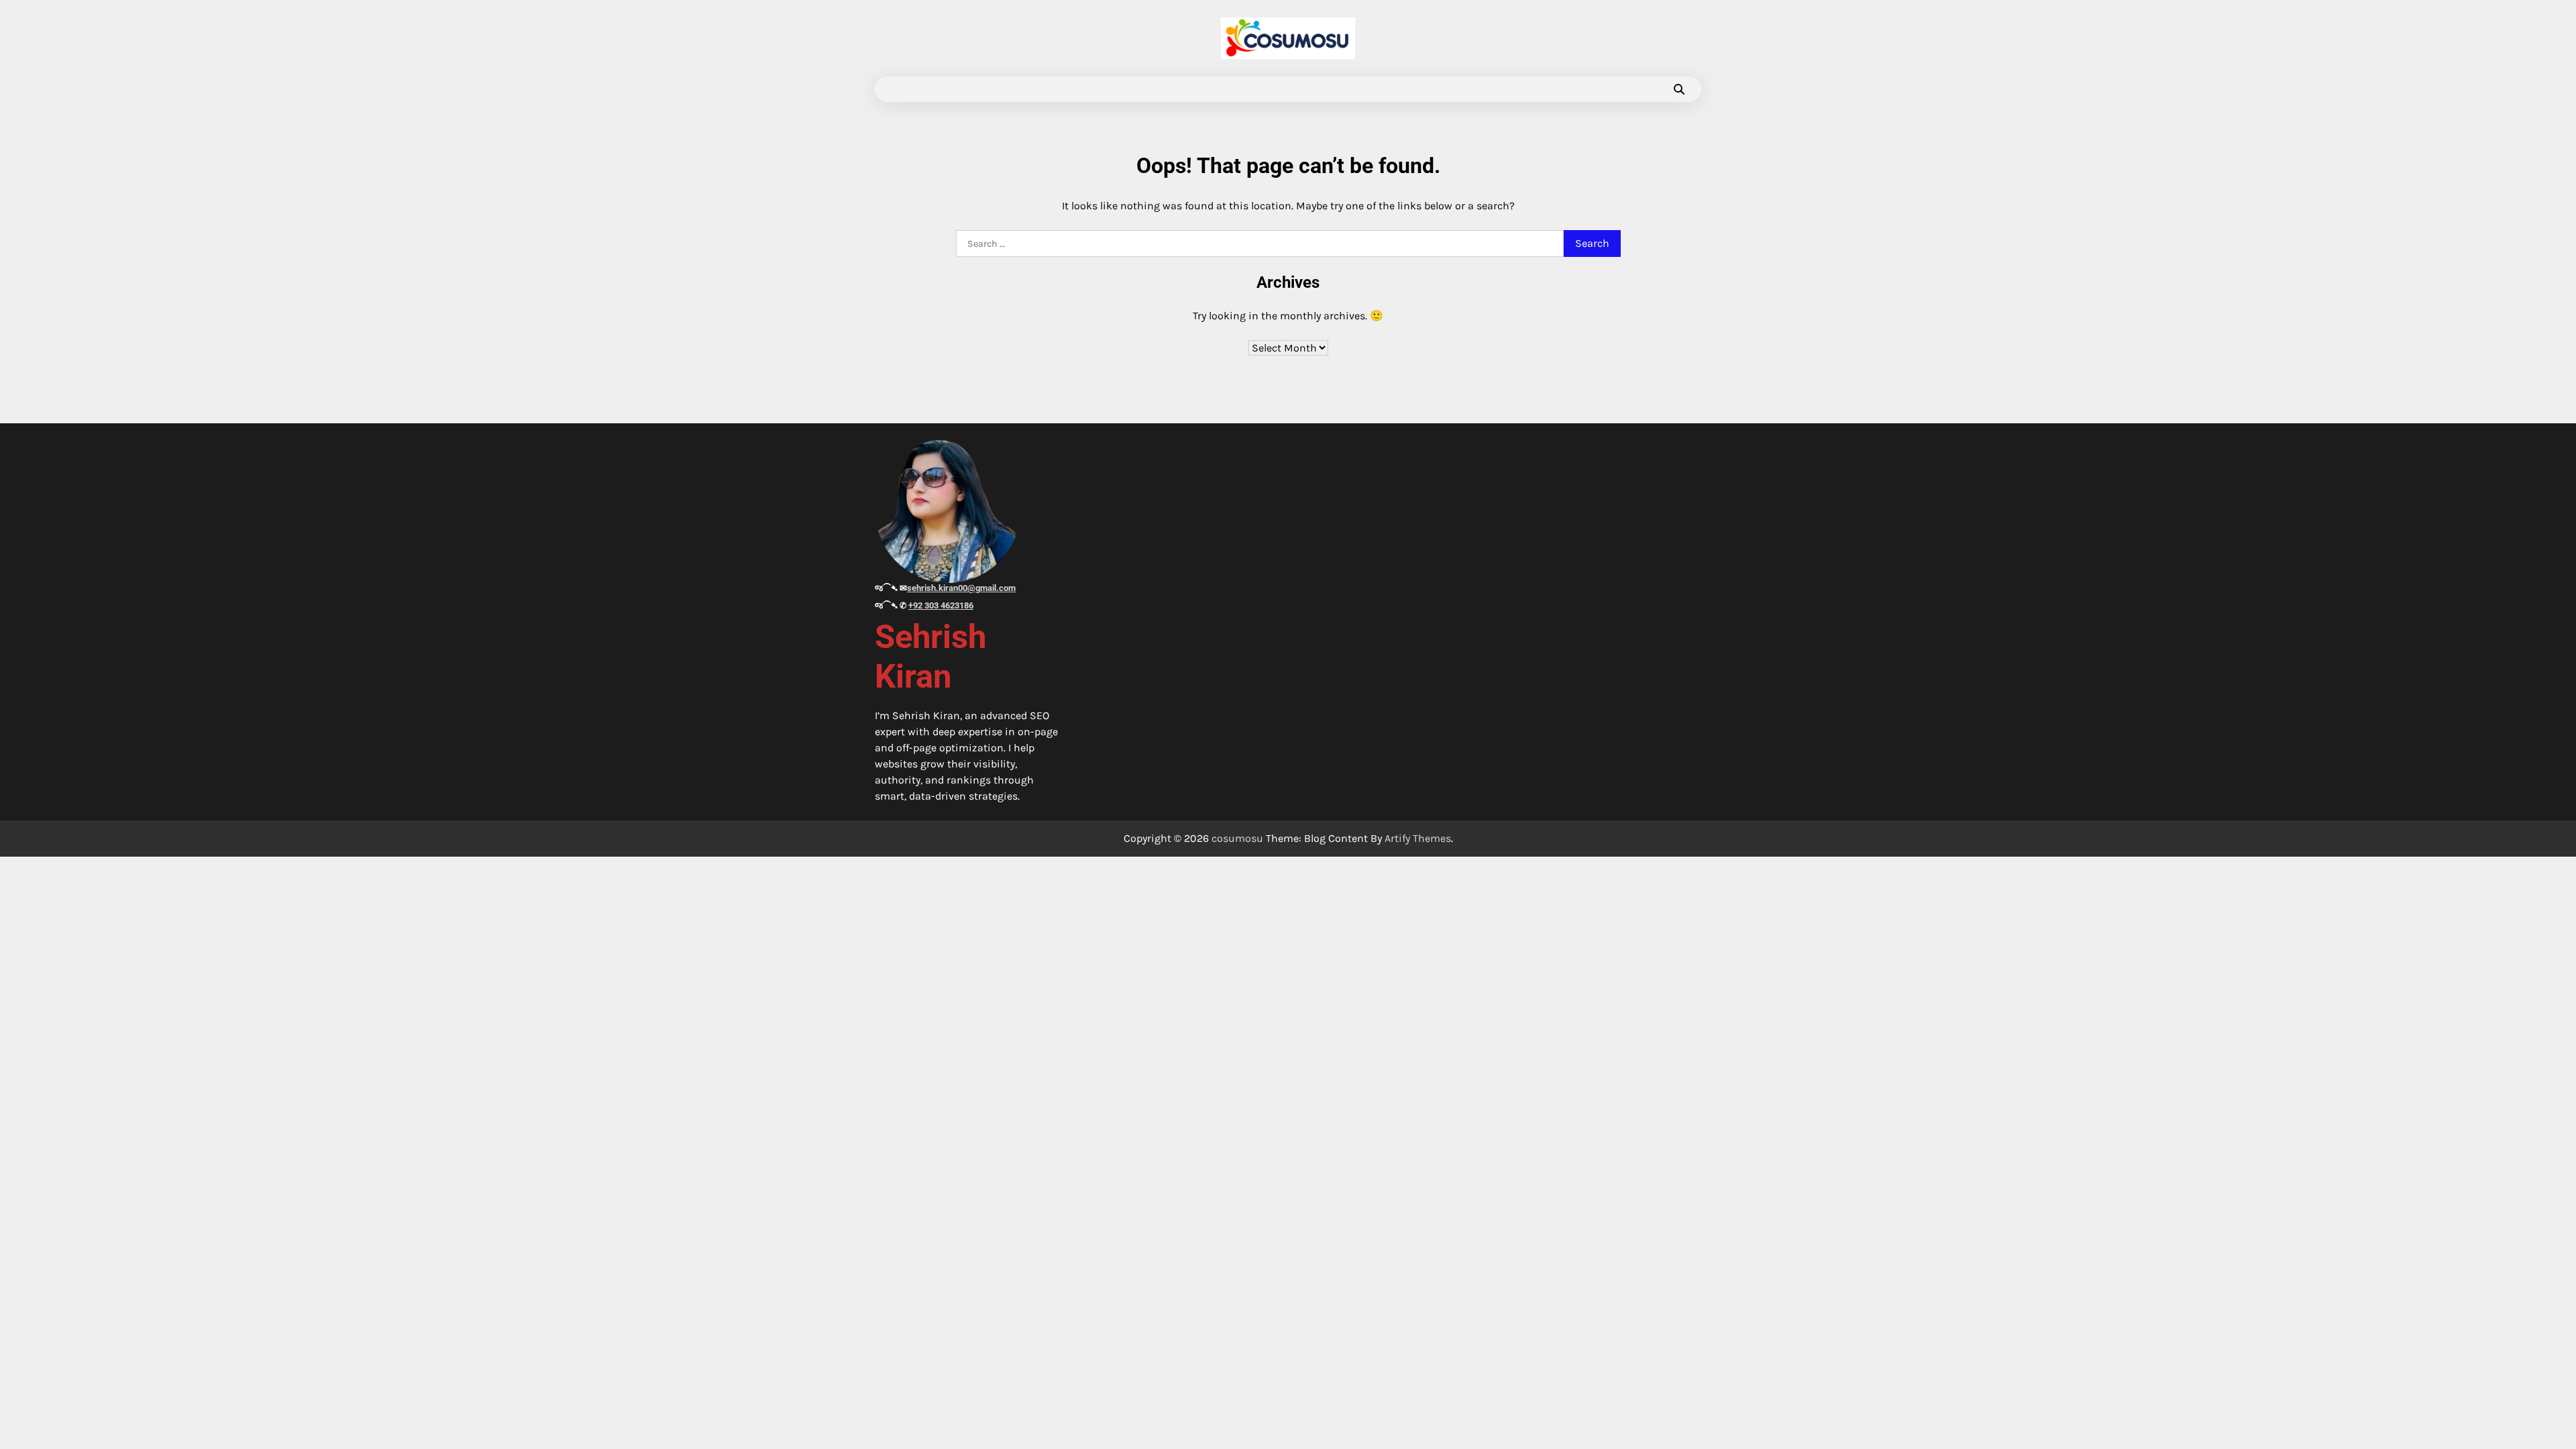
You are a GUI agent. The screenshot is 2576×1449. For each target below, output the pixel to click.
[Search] (1679, 89)
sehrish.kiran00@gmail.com (961, 588)
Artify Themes (1418, 838)
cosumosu (1237, 838)
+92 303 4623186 (941, 605)
